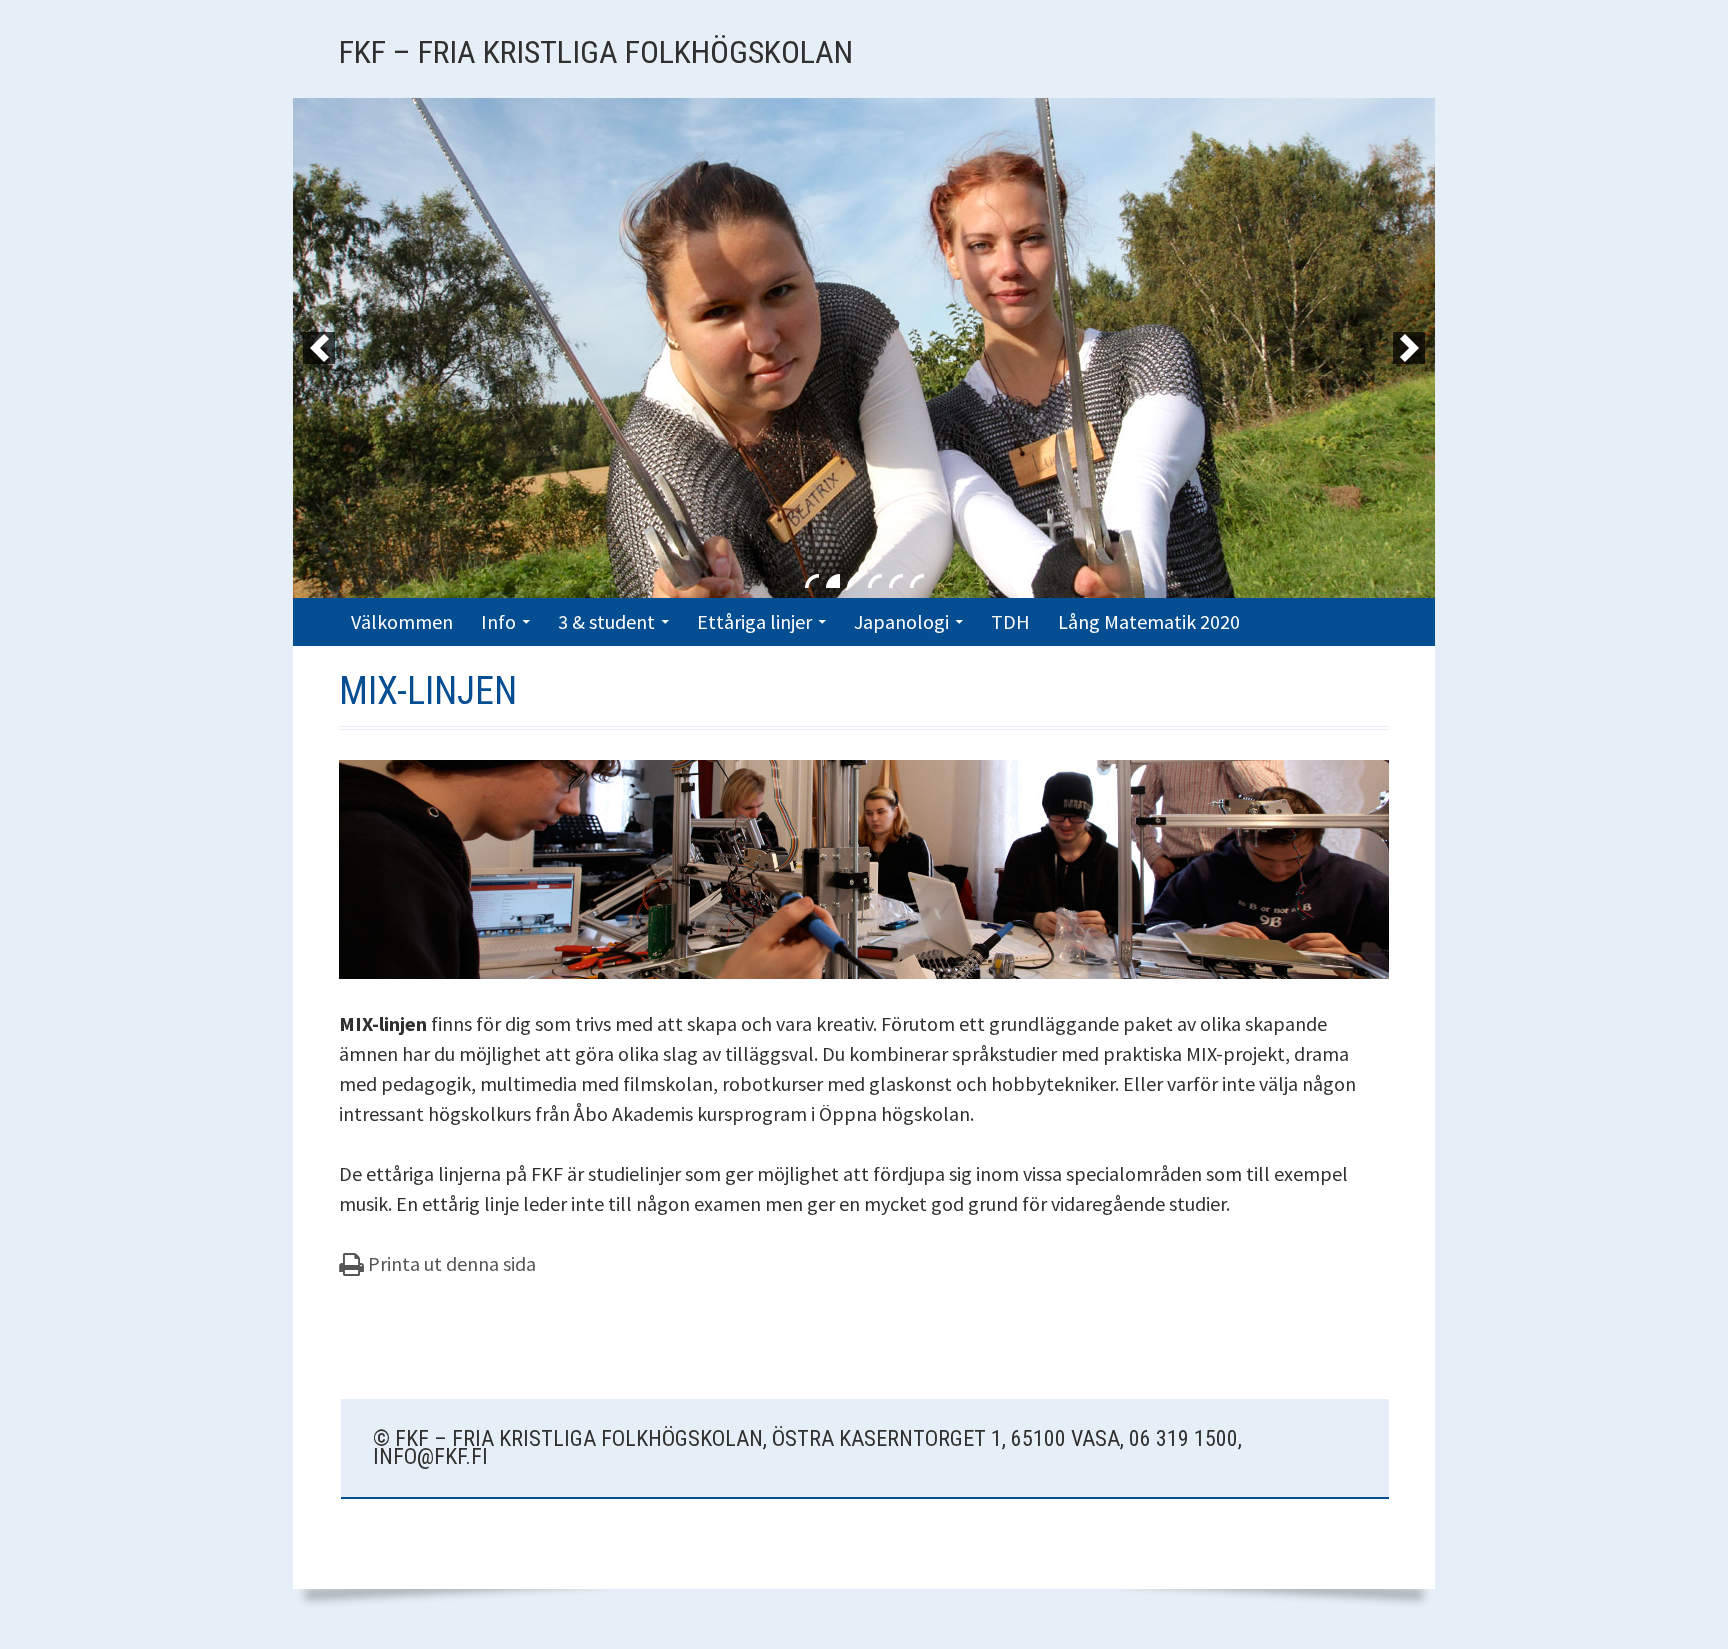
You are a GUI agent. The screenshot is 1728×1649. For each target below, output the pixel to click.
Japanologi (901, 621)
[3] (854, 581)
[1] (812, 581)
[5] (896, 581)
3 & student (606, 621)
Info (498, 621)
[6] (917, 581)
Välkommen (402, 621)
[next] (1409, 348)
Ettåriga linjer (754, 621)
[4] (875, 581)
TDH (1010, 621)
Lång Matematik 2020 (1149, 621)
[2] (833, 581)
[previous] (319, 348)
